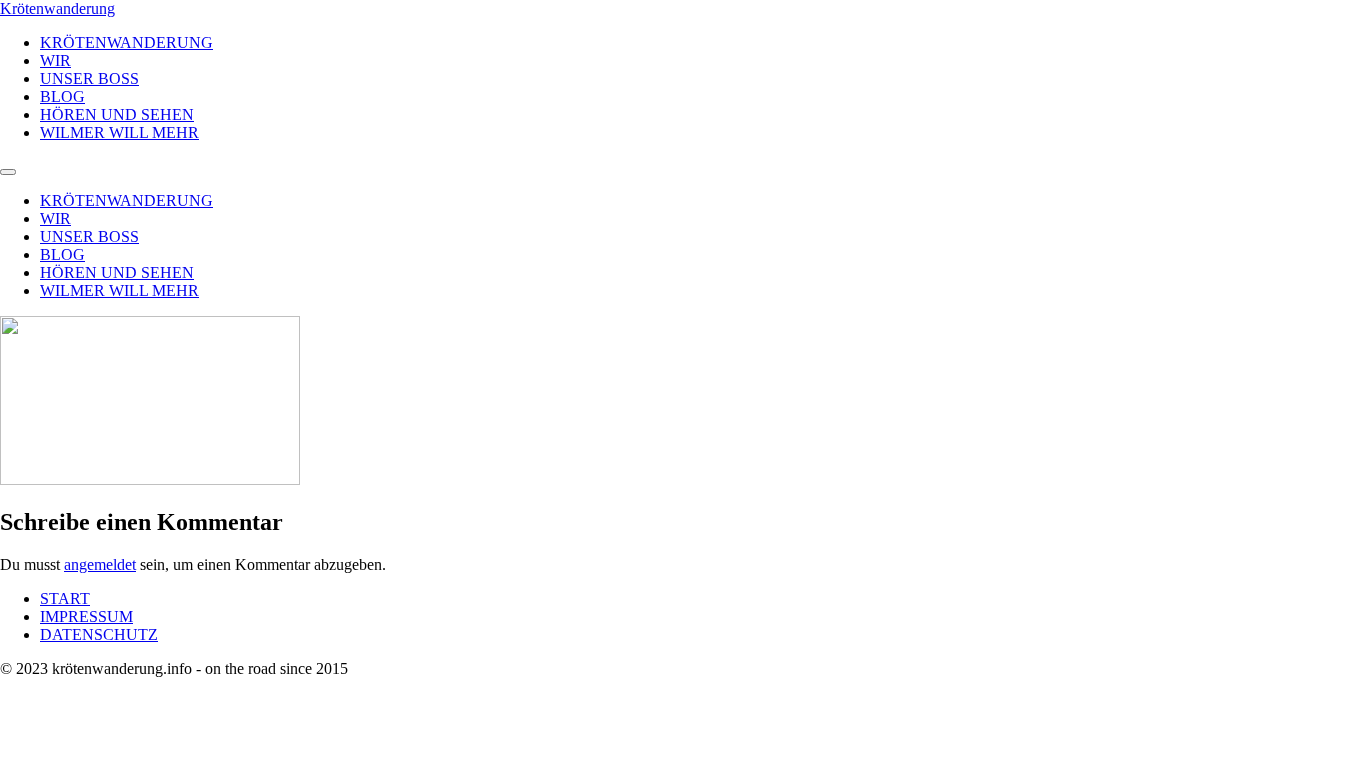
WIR (55, 60)
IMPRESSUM (86, 616)
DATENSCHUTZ (99, 634)
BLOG (62, 96)
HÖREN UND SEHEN (117, 114)
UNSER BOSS (89, 78)
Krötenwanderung (57, 8)
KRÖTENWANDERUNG (126, 42)
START (65, 598)
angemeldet (100, 564)
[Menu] (8, 172)
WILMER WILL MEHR (119, 132)
